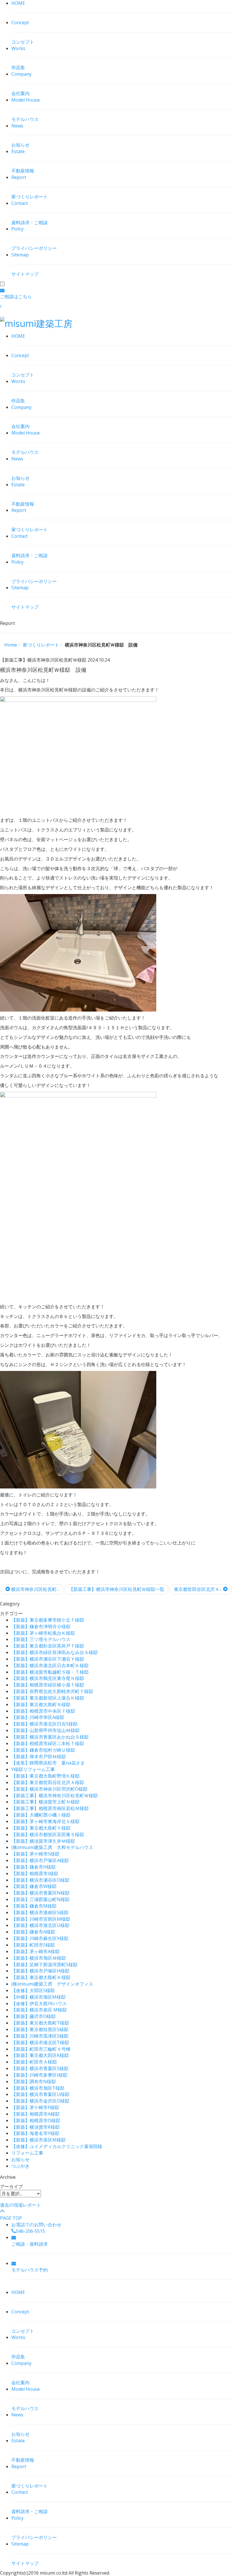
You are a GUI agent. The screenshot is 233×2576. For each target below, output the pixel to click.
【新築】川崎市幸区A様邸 (38, 1717)
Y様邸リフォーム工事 (33, 1769)
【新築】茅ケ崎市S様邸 (35, 1854)
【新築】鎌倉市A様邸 (33, 1932)
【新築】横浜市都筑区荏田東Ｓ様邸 (48, 1834)
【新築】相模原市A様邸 (36, 2114)
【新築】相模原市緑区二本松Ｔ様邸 (48, 1743)
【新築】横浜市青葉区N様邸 (40, 1893)
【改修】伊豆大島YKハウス (39, 2003)
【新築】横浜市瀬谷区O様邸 (40, 1880)
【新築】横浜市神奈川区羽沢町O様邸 (49, 1789)
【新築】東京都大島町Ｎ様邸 (41, 1704)
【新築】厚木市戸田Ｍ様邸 (39, 1757)
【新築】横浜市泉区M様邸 (39, 2140)
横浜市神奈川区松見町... (35, 1589)
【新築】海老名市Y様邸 (35, 2133)
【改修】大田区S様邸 (33, 1990)
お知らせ (20, 2159)
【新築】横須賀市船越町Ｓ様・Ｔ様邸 (50, 1672)
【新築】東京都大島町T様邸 (40, 2023)
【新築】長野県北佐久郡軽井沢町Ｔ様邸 (52, 1691)
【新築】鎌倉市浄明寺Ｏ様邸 (41, 1626)
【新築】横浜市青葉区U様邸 (40, 2094)
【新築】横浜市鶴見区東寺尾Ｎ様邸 (48, 1678)
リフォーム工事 (27, 2153)
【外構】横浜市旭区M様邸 (39, 1997)
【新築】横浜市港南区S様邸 (40, 1912)
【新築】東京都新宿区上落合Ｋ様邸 (48, 1698)
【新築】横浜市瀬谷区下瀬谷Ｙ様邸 (48, 1659)
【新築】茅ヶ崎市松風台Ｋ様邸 (43, 1633)
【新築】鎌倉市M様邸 (34, 1906)
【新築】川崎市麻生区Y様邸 (40, 1938)
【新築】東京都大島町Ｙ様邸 (41, 1828)
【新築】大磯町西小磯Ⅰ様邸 (41, 1815)
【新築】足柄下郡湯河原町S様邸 (44, 1965)
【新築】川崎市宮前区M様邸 (41, 1919)
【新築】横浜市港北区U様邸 (40, 1925)
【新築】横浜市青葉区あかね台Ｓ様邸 (50, 1737)
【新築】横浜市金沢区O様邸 (40, 2101)
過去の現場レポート (20, 2205)
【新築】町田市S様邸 (33, 1945)
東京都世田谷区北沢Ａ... (198, 1589)
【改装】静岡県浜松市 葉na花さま (48, 1763)
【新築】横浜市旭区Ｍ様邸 (39, 1958)
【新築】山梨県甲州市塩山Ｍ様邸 (45, 1730)
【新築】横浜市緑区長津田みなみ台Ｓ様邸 (55, 1652)
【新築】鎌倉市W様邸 (34, 1886)
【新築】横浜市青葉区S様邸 (40, 2068)
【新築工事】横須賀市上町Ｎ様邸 (45, 1802)
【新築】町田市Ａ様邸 (34, 2062)
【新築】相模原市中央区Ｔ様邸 (43, 1711)
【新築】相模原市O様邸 (36, 2120)
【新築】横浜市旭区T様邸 (38, 2088)
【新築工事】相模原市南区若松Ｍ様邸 (50, 1808)
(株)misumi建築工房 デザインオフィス (52, 1984)
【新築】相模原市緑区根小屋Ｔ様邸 (48, 1685)
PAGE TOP (11, 2218)
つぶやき (20, 2166)
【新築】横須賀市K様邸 (36, 2127)
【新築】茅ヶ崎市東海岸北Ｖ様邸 (45, 1821)
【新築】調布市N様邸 (34, 2081)
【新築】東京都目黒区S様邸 (40, 2029)
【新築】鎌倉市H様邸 (34, 1867)
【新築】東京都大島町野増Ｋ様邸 (45, 1776)
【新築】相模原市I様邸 (35, 1873)
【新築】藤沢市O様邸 (34, 2016)
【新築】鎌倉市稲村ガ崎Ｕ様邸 (43, 1750)
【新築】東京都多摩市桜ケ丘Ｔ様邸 (48, 1620)
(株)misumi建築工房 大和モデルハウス (52, 1847)
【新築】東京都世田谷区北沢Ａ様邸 (48, 1782)
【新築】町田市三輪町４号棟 (41, 2049)
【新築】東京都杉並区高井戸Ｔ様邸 (48, 1646)
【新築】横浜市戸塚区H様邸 (40, 1971)
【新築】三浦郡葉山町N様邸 (40, 1899)
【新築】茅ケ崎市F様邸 (35, 2107)
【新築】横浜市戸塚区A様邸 (40, 1860)
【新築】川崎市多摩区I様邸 (39, 2075)
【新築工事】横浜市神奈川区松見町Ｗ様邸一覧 (116, 1589)
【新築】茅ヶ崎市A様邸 (36, 1951)
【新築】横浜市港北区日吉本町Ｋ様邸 (50, 1665)
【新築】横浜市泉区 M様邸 (39, 2010)
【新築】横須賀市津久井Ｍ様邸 (43, 1841)
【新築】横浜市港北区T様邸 (40, 2042)
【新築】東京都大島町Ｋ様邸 (41, 1977)
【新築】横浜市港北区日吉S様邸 (44, 1724)
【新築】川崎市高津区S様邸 (40, 2036)
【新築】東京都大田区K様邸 (40, 2055)
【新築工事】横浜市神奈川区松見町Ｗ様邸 (55, 1795)
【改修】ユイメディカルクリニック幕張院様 (57, 2146)
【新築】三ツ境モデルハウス (41, 1639)
